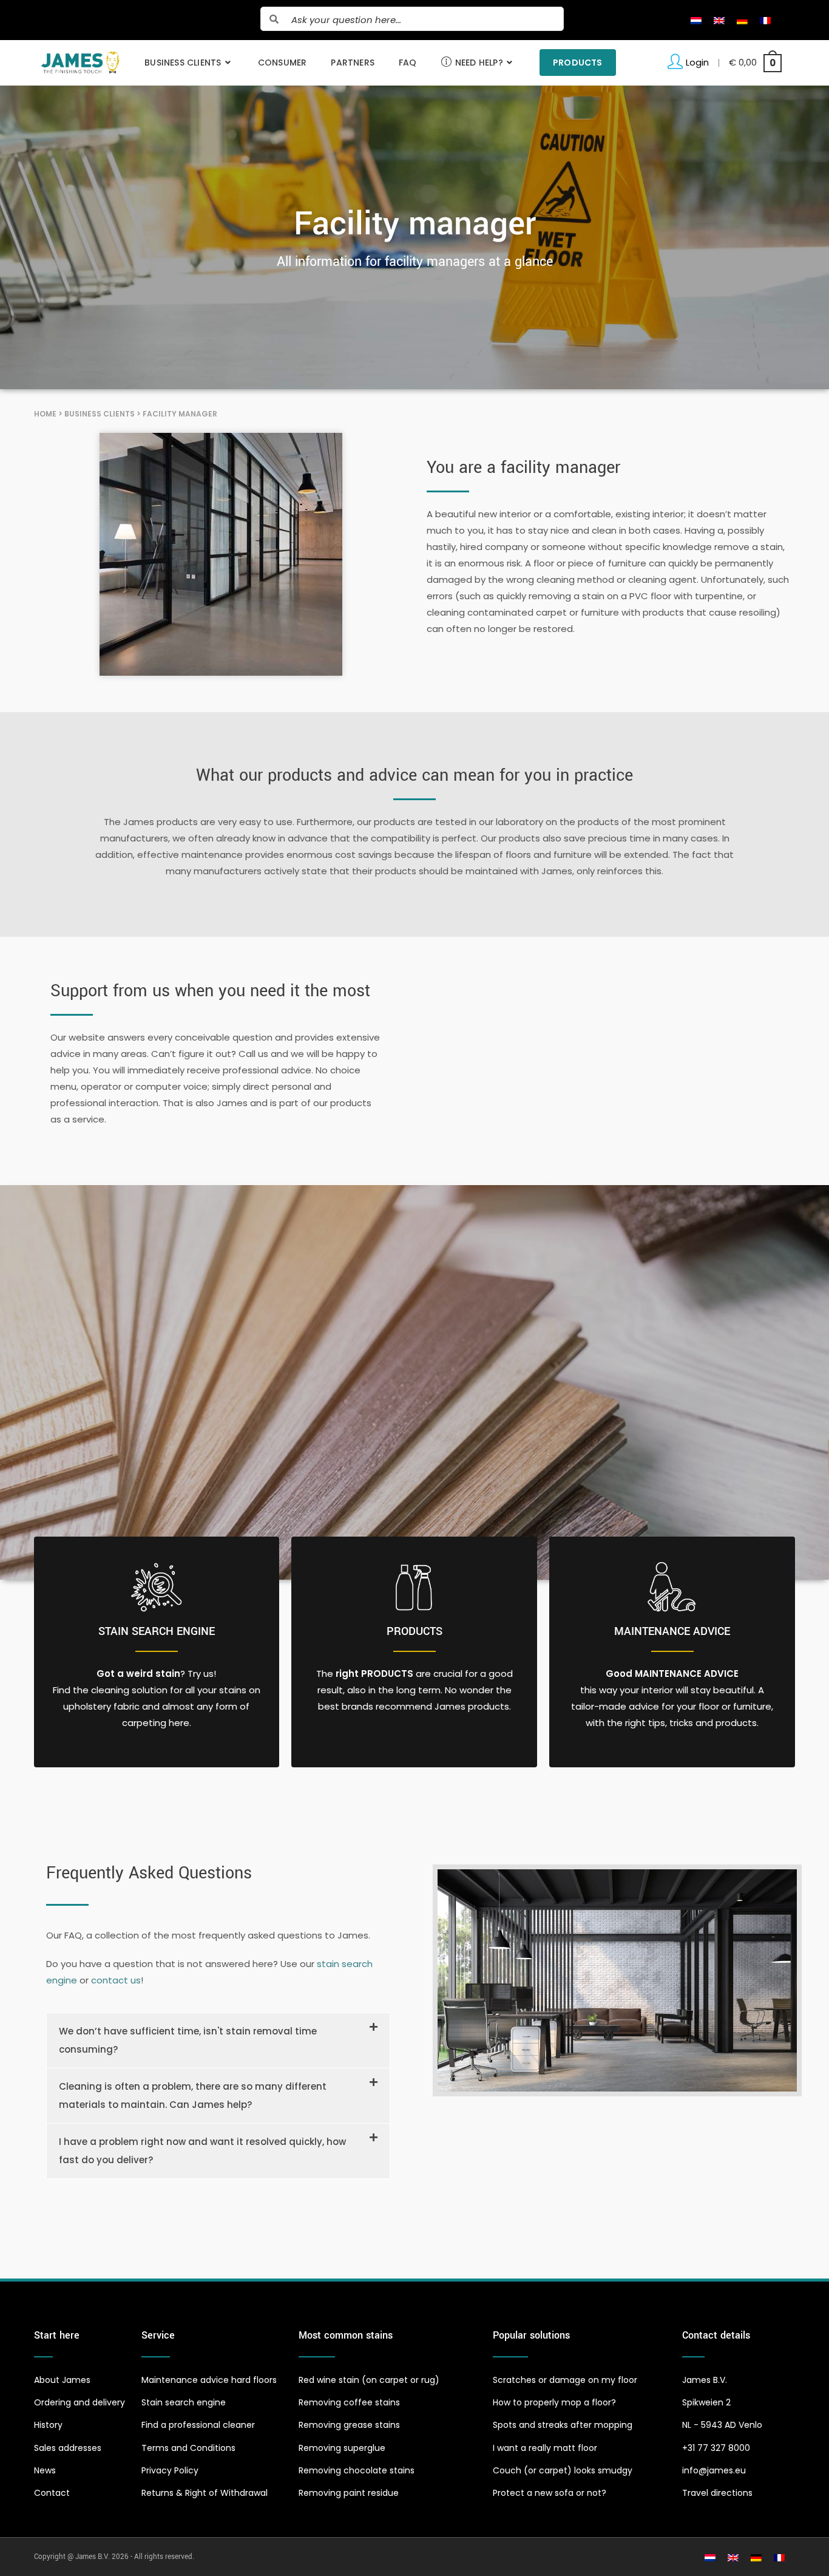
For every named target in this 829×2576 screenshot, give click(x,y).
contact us (116, 1980)
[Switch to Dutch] (696, 20)
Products (414, 1631)
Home (45, 414)
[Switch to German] (742, 20)
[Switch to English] (719, 20)
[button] (218, 2041)
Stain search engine (157, 1631)
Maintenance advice (672, 1631)
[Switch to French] (765, 20)
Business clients (100, 414)
